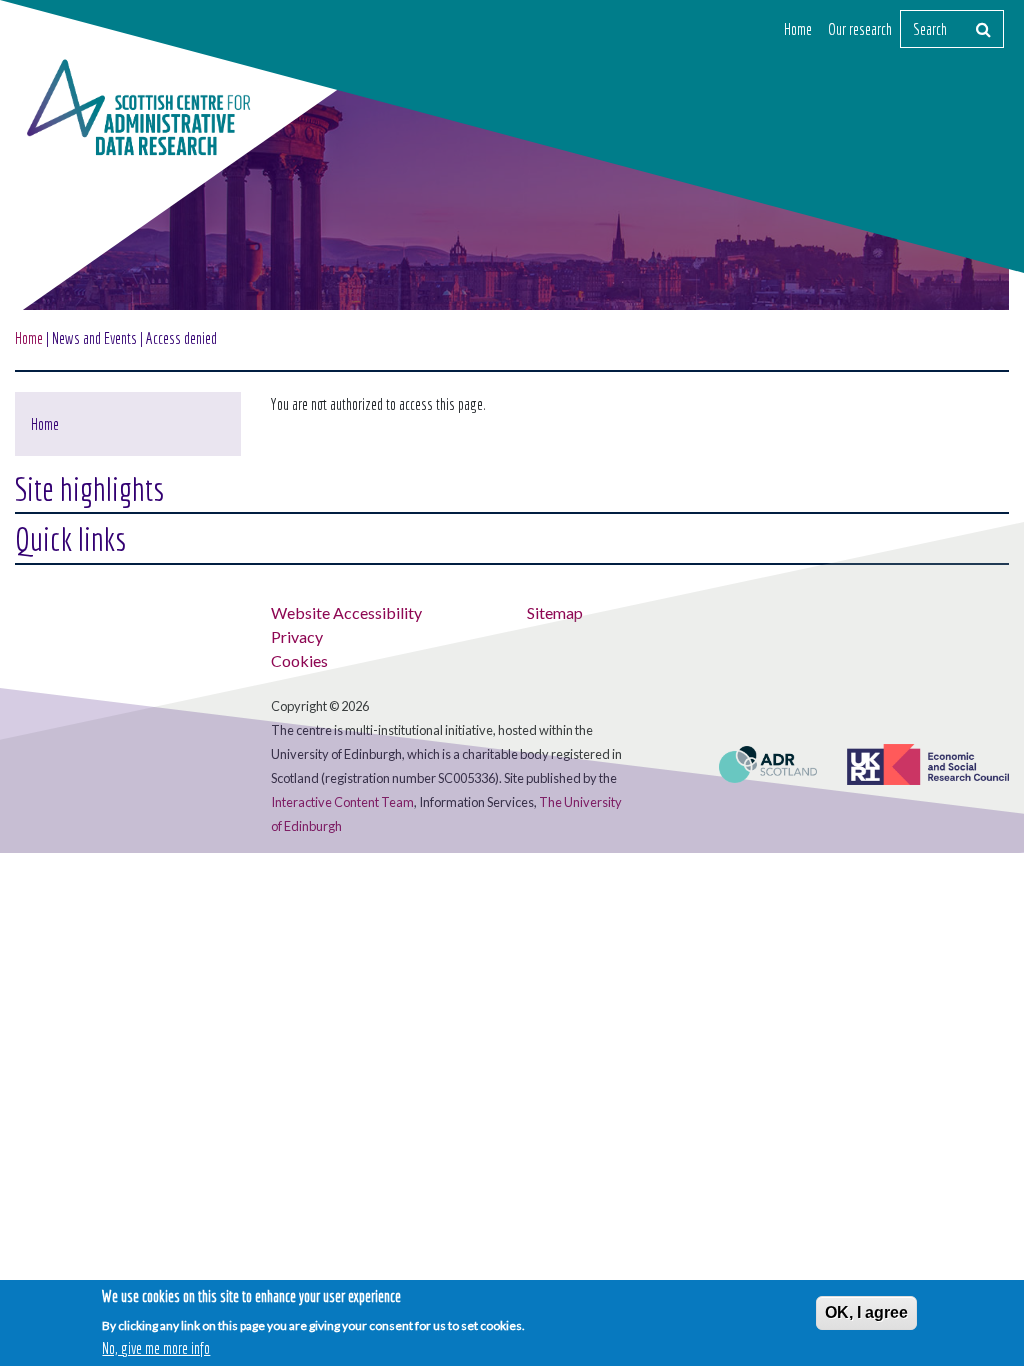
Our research (860, 29)
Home (798, 29)
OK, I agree (866, 1312)
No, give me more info (156, 1348)
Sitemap (555, 612)
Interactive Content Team (342, 802)
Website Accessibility (346, 612)
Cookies (299, 660)
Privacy (297, 636)
